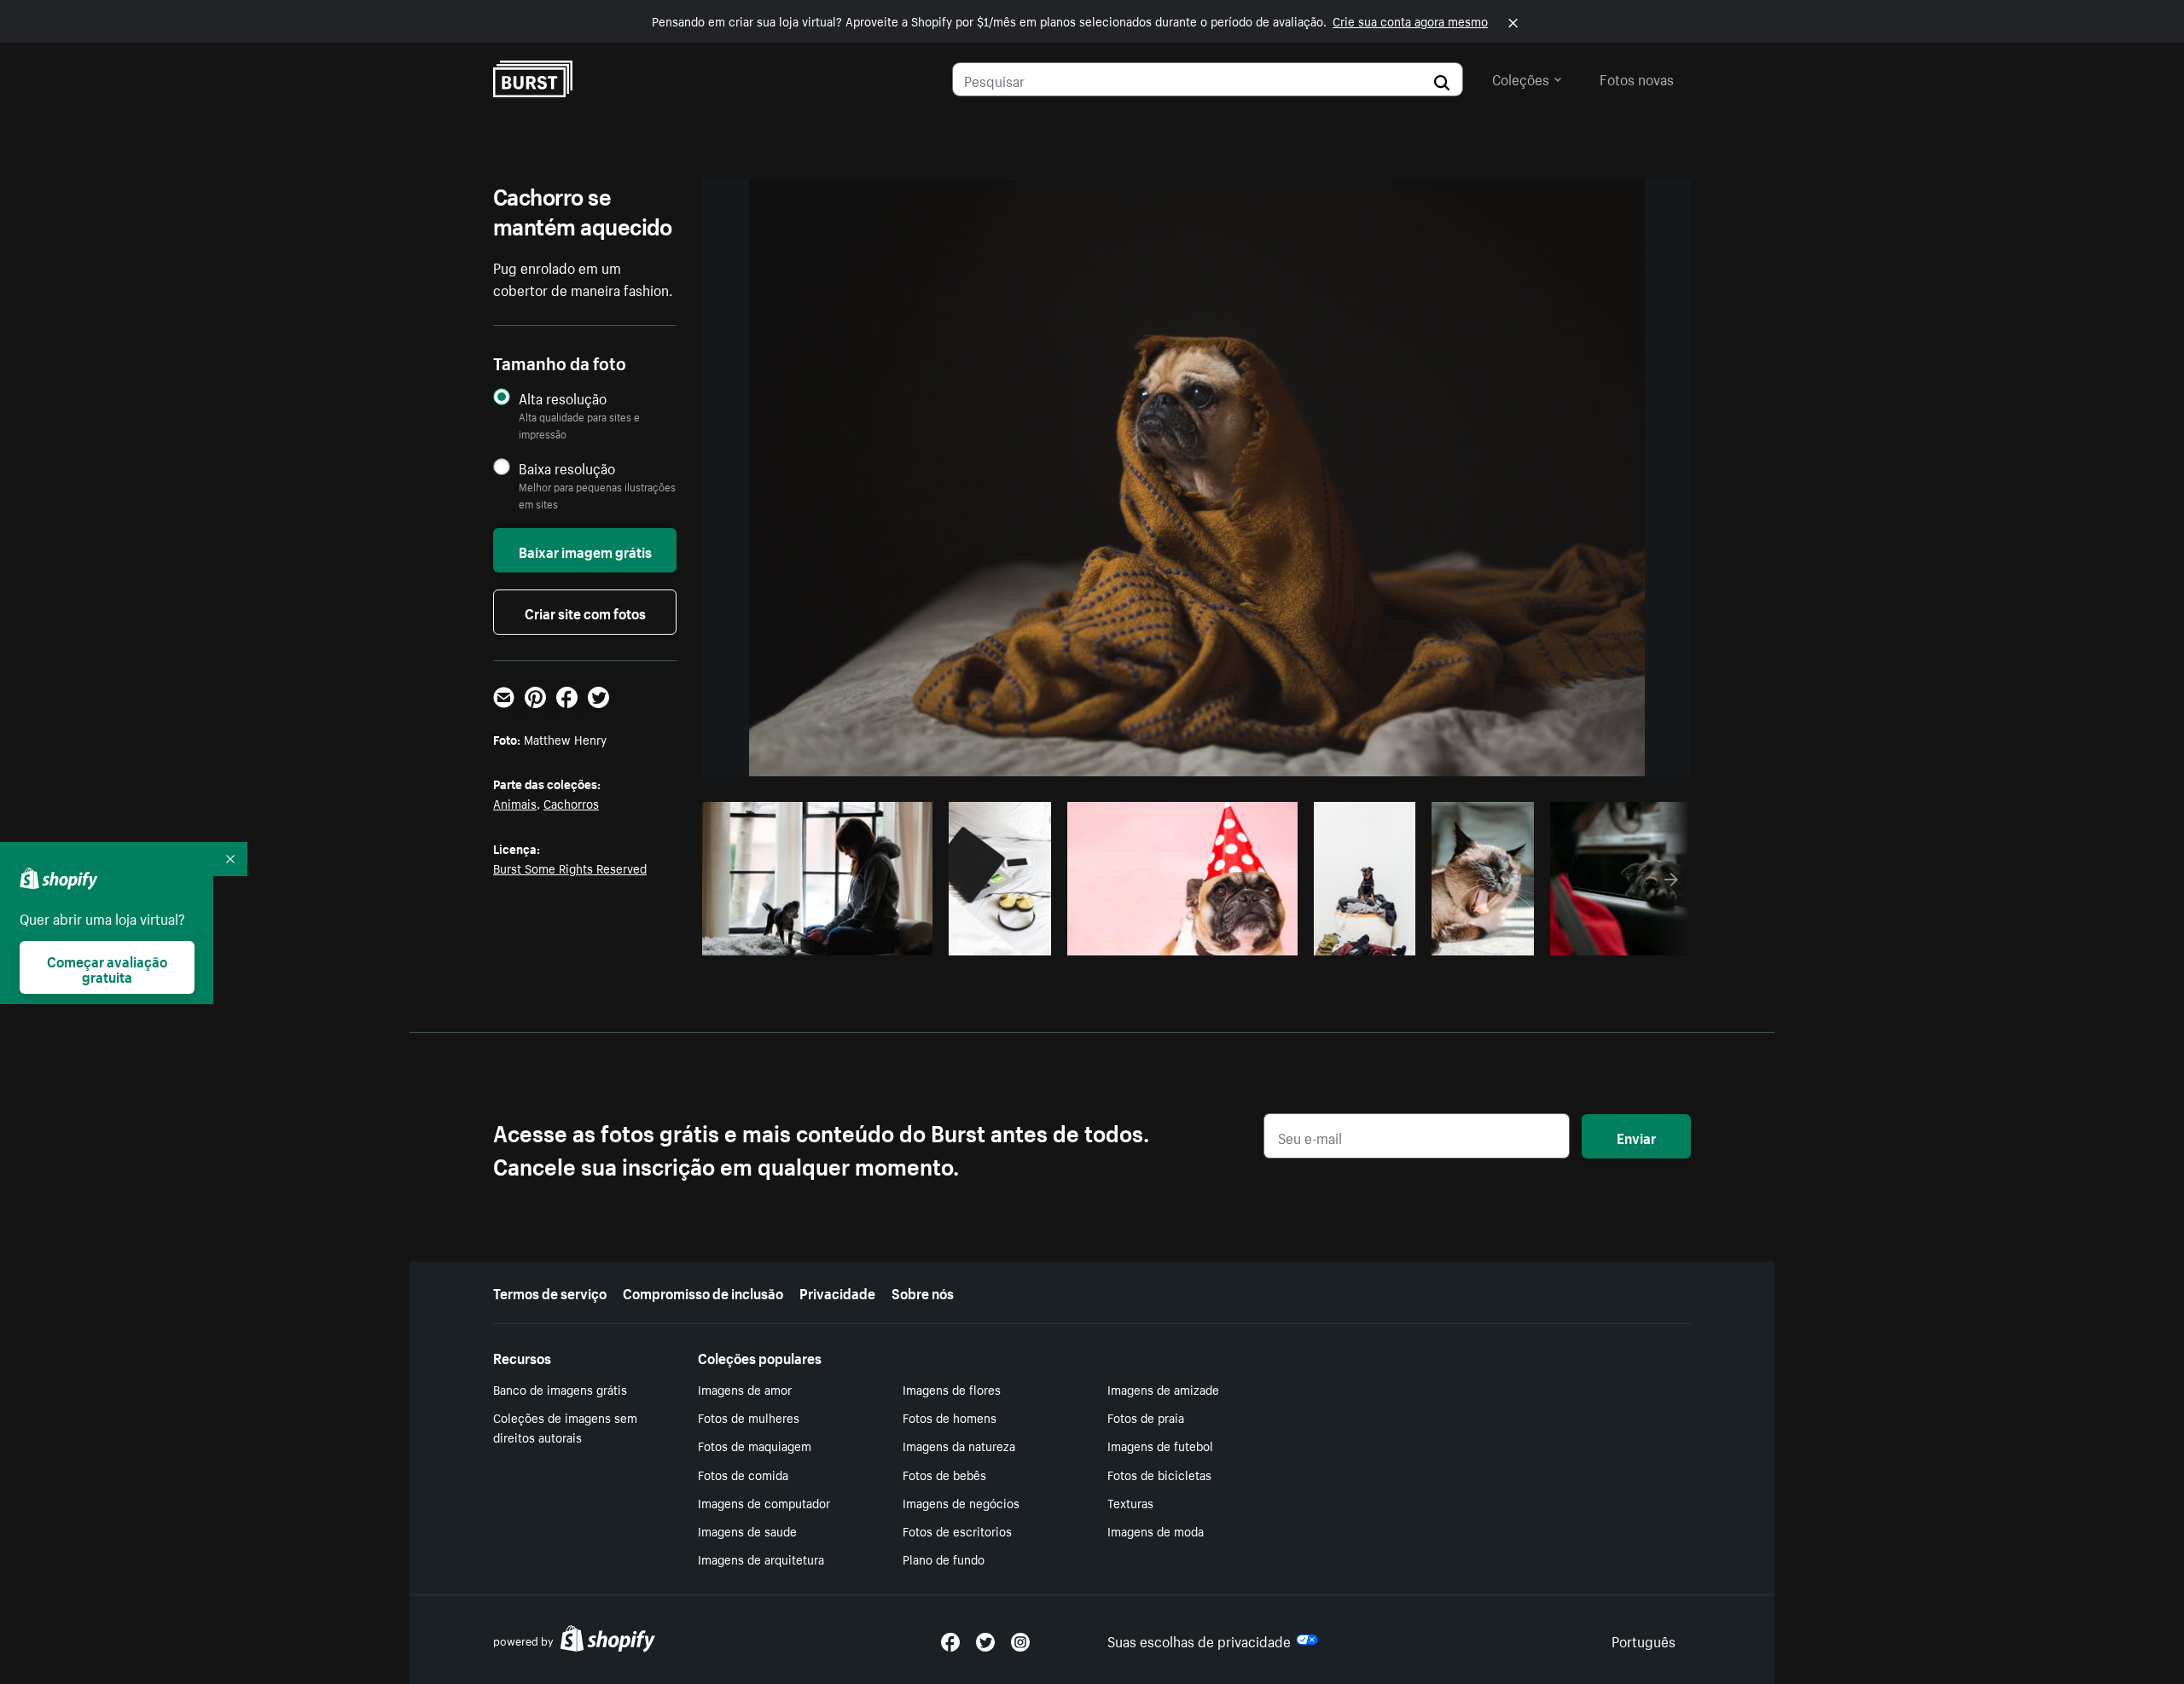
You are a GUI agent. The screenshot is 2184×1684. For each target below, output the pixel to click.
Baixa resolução (567, 468)
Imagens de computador (764, 1502)
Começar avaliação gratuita (107, 967)
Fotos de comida (743, 1474)
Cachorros (571, 803)
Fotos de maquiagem (755, 1445)
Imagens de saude (747, 1530)
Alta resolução (563, 398)
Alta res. (815, 938)
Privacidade (837, 1292)
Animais (515, 803)
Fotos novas (1637, 78)
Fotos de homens (950, 1417)
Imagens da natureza (959, 1445)
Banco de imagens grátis (560, 1389)
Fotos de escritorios (957, 1530)
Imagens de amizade (1163, 1389)
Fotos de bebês (944, 1474)
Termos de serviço (550, 1292)
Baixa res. (885, 938)
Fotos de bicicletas (1159, 1474)
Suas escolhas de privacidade (1199, 1640)
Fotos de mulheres (749, 1417)
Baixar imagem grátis (585, 550)
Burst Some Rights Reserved (570, 868)
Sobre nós (923, 1292)
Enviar (1636, 1136)
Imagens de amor (745, 1389)
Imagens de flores (952, 1389)
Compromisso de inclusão (703, 1292)
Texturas (1130, 1502)
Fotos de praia (1146, 1417)
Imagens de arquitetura (761, 1559)
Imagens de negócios (961, 1502)
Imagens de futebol (1160, 1445)
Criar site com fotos (585, 612)
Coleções (1521, 78)
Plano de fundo (944, 1559)
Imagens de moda (1156, 1530)
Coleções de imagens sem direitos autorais (565, 1427)
